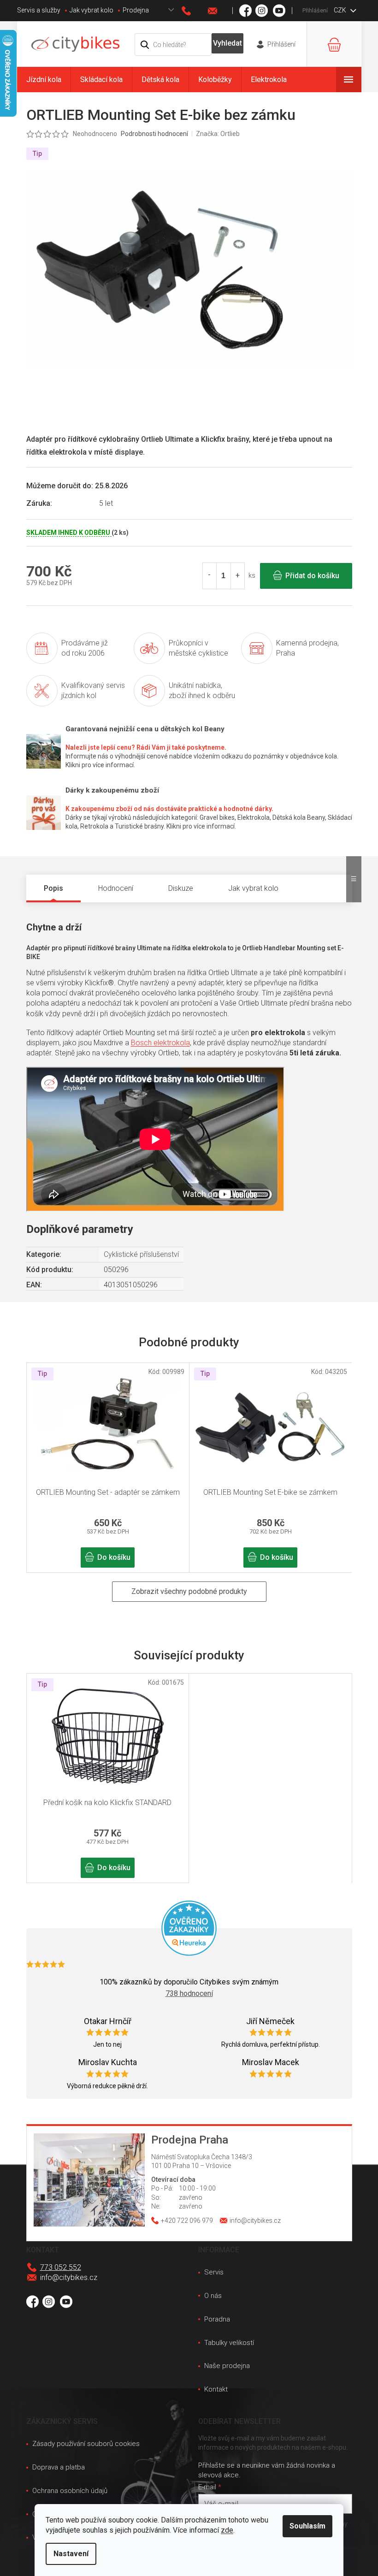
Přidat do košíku (312, 576)
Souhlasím (307, 2526)
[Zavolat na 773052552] (195, 11)
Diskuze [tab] (181, 888)
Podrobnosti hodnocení (154, 134)
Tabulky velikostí (229, 2343)
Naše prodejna (227, 2366)
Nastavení (71, 2554)
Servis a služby (39, 10)
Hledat (227, 43)
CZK (341, 10)
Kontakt (216, 2389)
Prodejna (136, 10)
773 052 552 (61, 2267)
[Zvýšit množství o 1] (237, 576)
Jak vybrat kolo (92, 10)
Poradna (217, 2319)
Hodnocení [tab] (116, 888)
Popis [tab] (53, 888)
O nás (213, 2296)
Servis (214, 2272)
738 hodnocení (189, 1993)
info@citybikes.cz (69, 2277)
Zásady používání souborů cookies (86, 2444)
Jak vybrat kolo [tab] (253, 888)
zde (227, 2530)
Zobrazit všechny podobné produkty (189, 1591)
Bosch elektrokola (160, 1043)
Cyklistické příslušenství (141, 1254)
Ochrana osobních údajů (70, 2491)
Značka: (218, 134)
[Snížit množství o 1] (210, 576)
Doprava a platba (59, 2467)
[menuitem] (44, 80)
